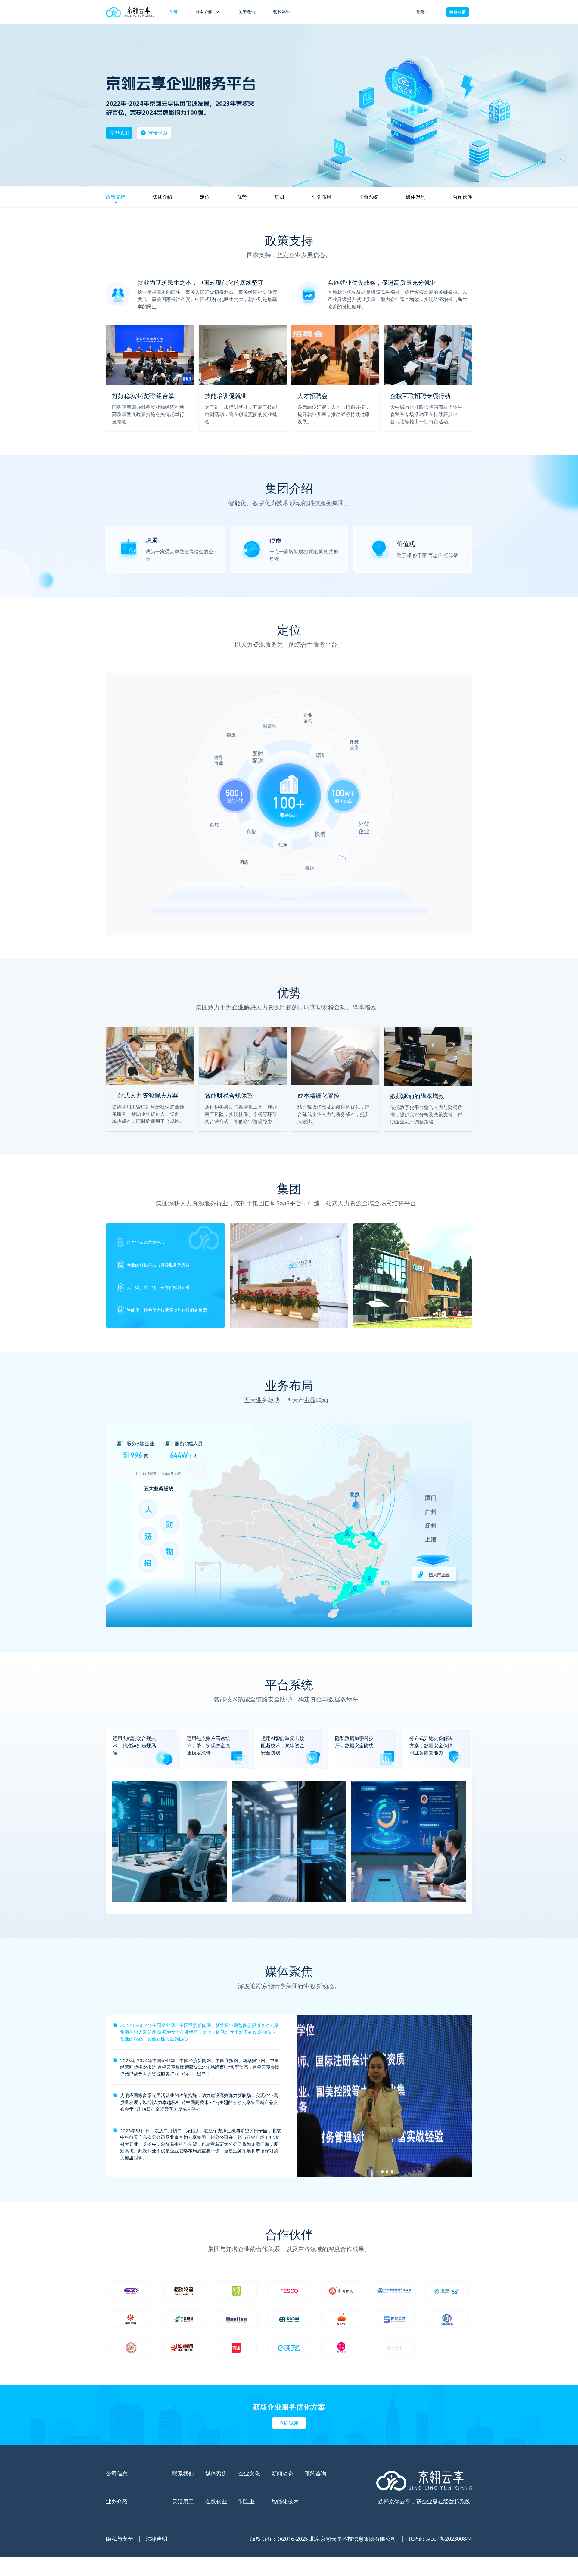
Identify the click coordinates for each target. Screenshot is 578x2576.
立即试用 (119, 133)
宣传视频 (158, 133)
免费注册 (458, 12)
